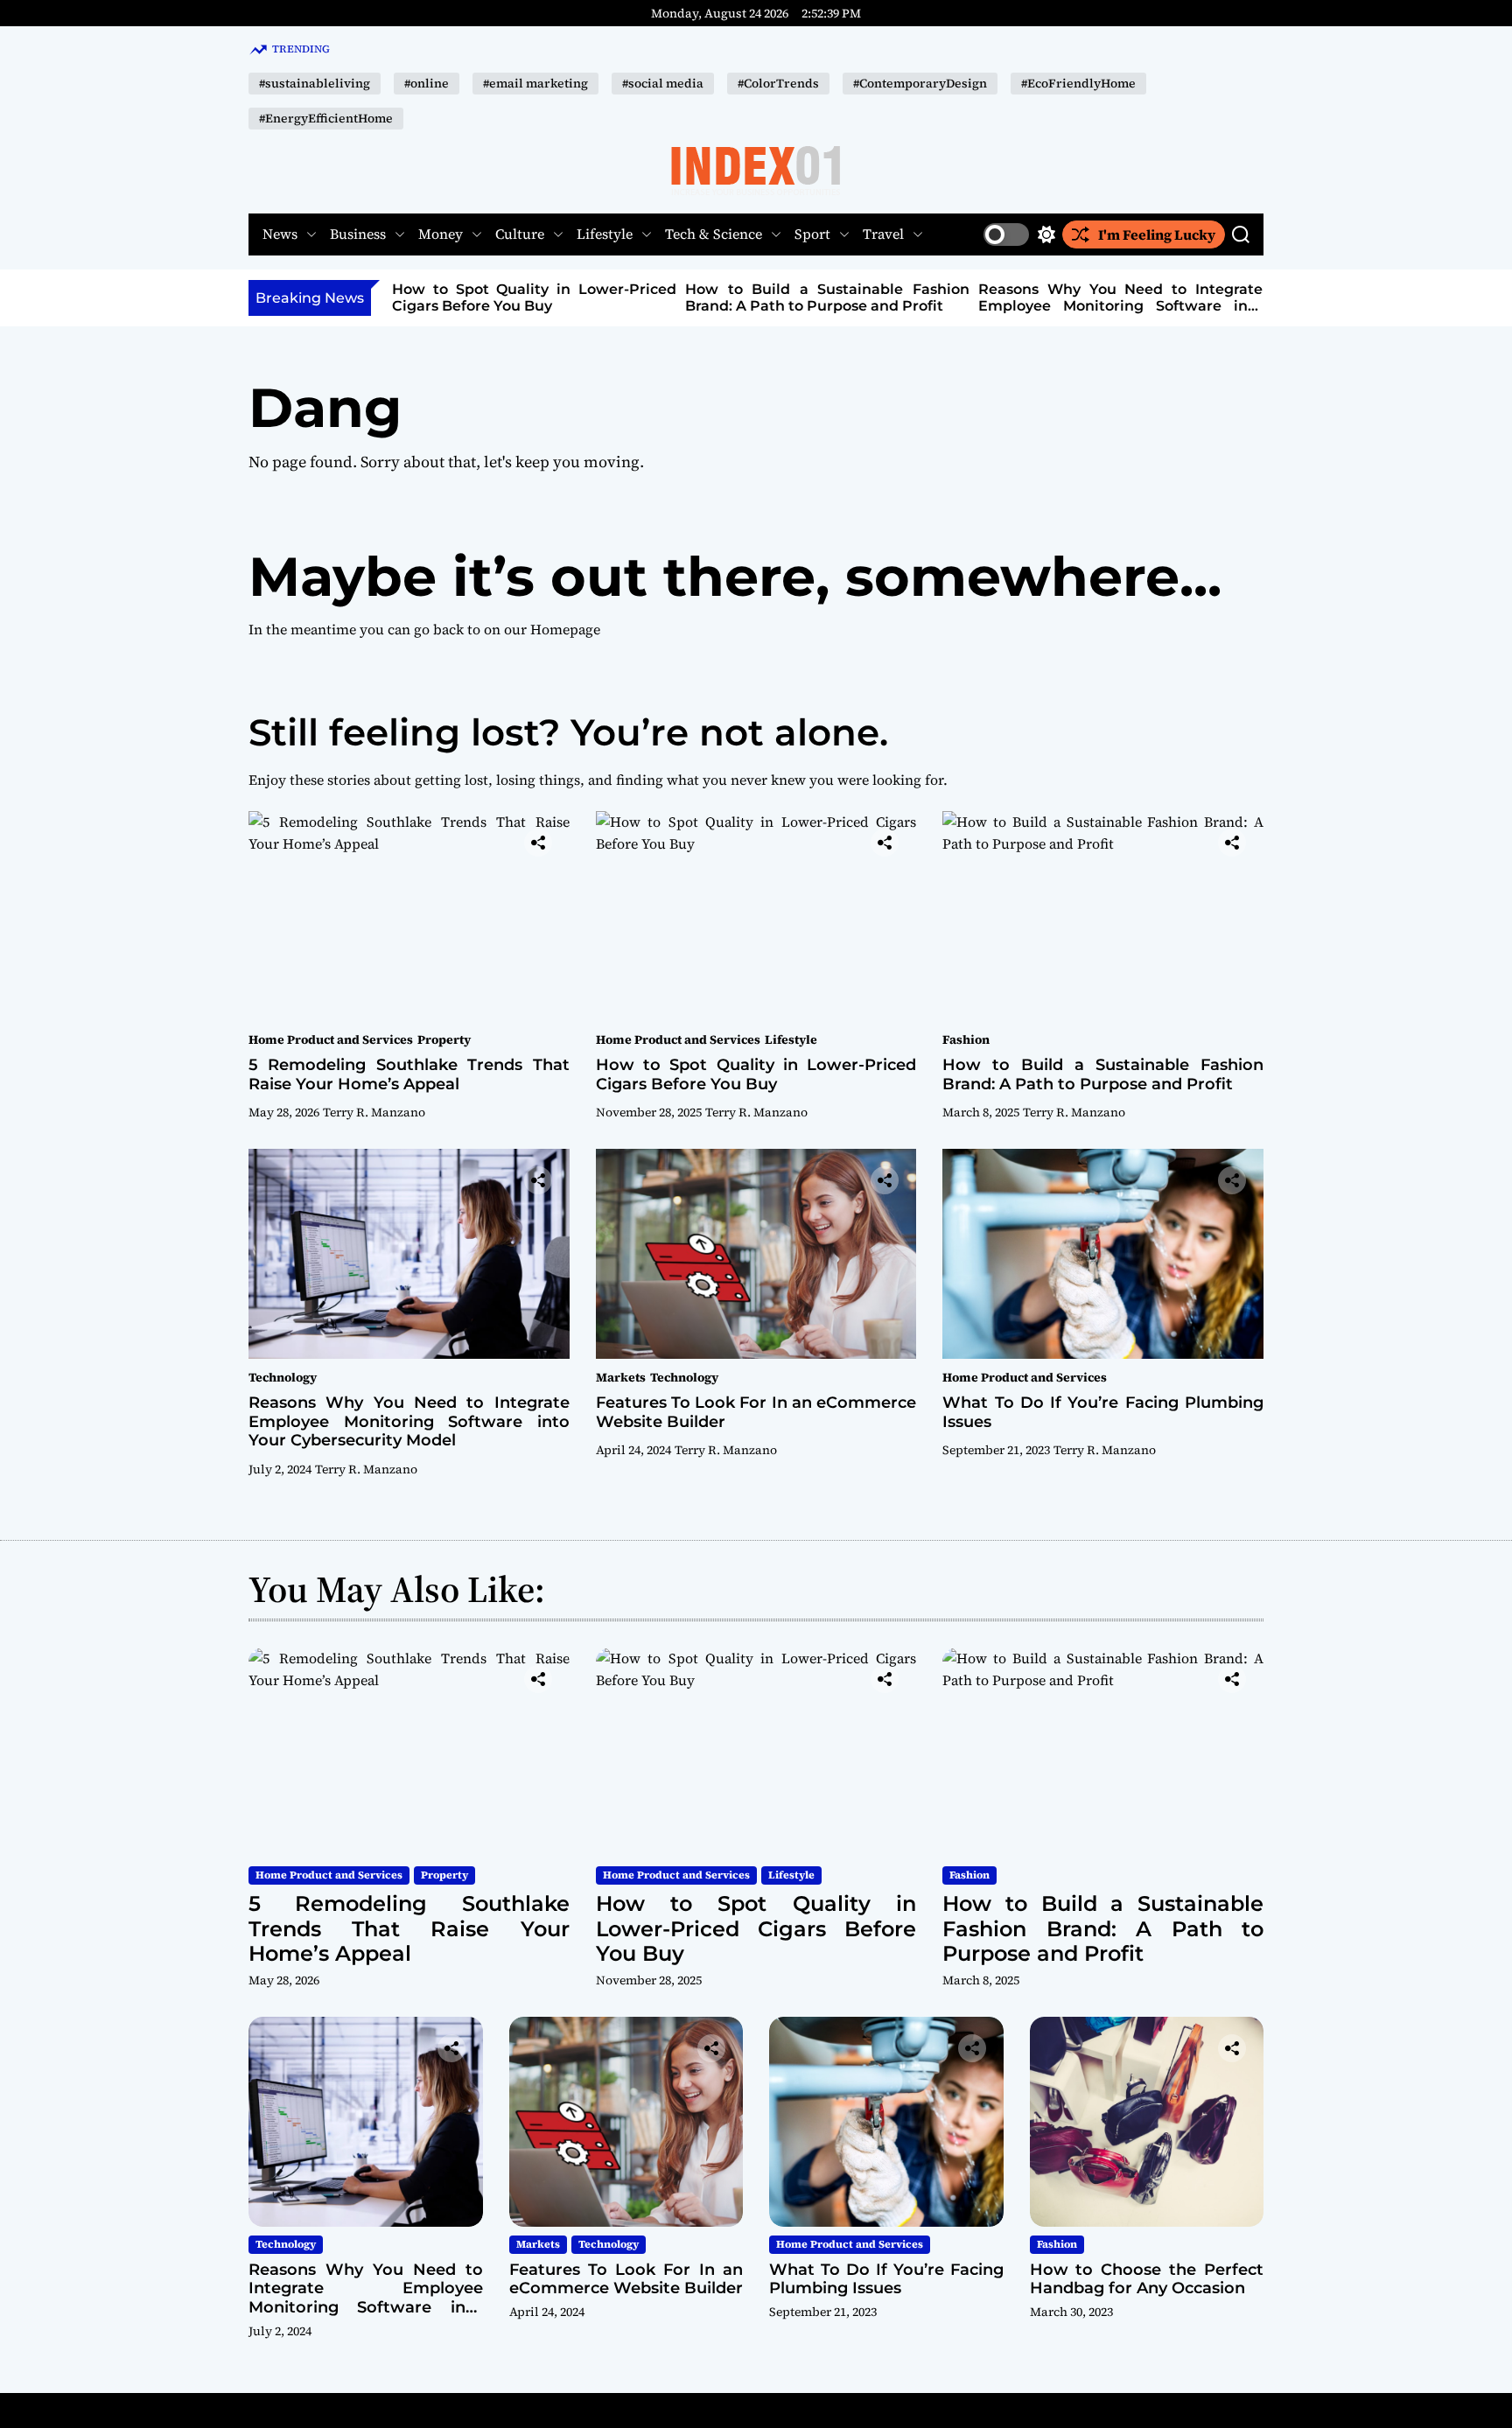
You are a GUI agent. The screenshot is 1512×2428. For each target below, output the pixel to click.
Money (441, 234)
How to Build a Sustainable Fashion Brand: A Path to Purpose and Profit (827, 297)
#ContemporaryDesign (920, 83)
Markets (621, 1377)
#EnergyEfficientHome (326, 118)
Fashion (966, 1039)
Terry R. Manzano (374, 1112)
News (280, 234)
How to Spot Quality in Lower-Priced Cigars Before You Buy (534, 297)
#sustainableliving (315, 83)
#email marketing (535, 83)
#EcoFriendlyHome (1078, 83)
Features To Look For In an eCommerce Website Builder (756, 1412)
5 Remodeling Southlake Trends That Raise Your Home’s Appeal (409, 1074)
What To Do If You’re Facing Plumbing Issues (1103, 1412)
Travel (883, 234)
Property (444, 1039)
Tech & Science (714, 234)
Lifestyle (605, 234)
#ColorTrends (778, 83)
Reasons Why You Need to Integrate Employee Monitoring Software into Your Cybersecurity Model (1120, 306)
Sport (812, 234)
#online (427, 83)
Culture (520, 234)
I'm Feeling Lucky (1157, 234)
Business (358, 234)
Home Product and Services (331, 1039)
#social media (663, 83)
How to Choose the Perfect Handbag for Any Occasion (1147, 2279)
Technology (283, 1377)
